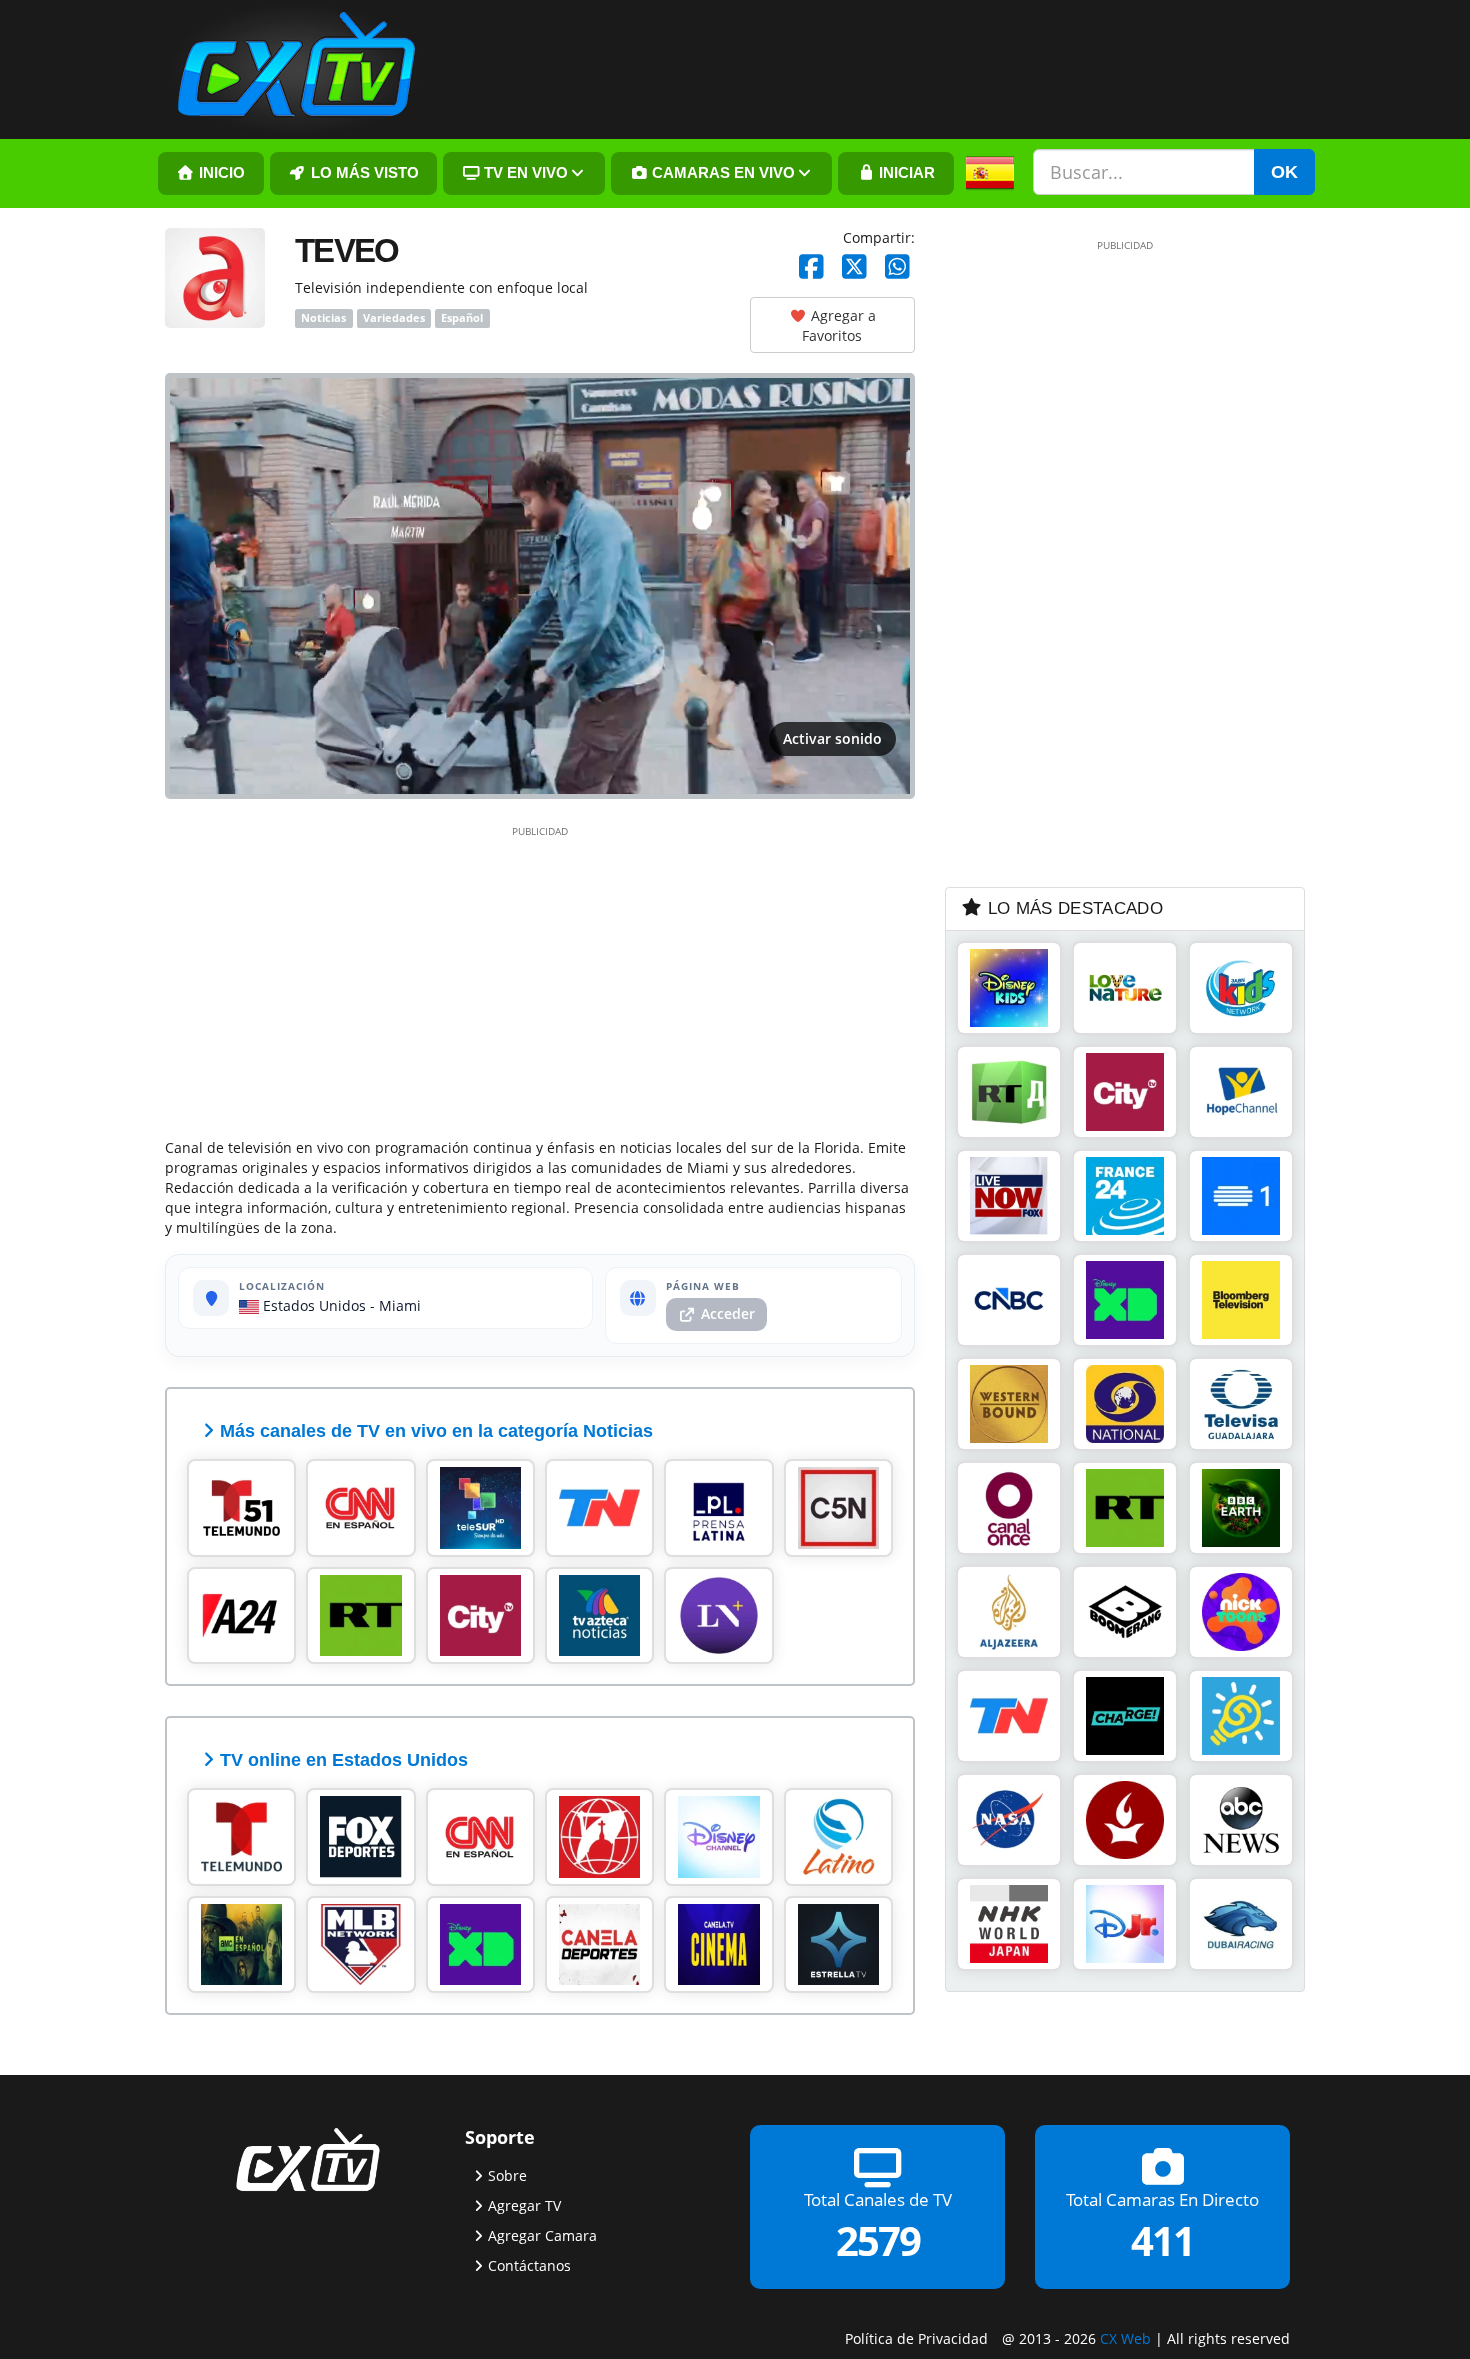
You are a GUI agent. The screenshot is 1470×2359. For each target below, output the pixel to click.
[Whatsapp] (897, 267)
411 (1162, 2240)
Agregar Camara (542, 2235)
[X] (854, 267)
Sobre (507, 2175)
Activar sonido (832, 738)
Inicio (220, 173)
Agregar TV (524, 2205)
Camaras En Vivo (721, 173)
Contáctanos (529, 2265)
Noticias (323, 318)
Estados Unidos (312, 1305)
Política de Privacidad (916, 2338)
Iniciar (905, 173)
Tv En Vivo (524, 173)
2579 (878, 2240)
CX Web (1125, 2338)
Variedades (394, 318)
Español (462, 318)
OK (1284, 172)
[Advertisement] (540, 978)
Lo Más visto (363, 173)
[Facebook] (811, 267)
